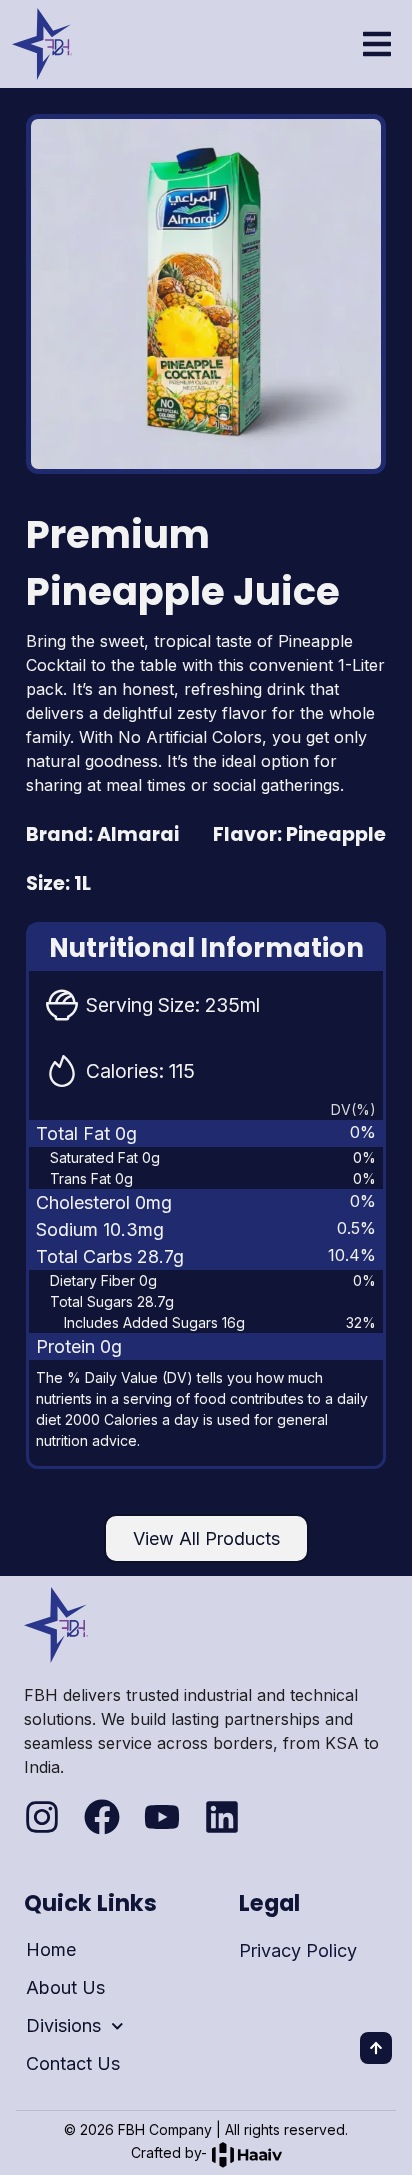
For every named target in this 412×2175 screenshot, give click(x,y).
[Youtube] (162, 1817)
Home (51, 1949)
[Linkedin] (222, 1817)
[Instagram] (42, 1817)
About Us (65, 1987)
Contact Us (73, 2063)
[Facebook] (102, 1817)
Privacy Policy (298, 1950)
